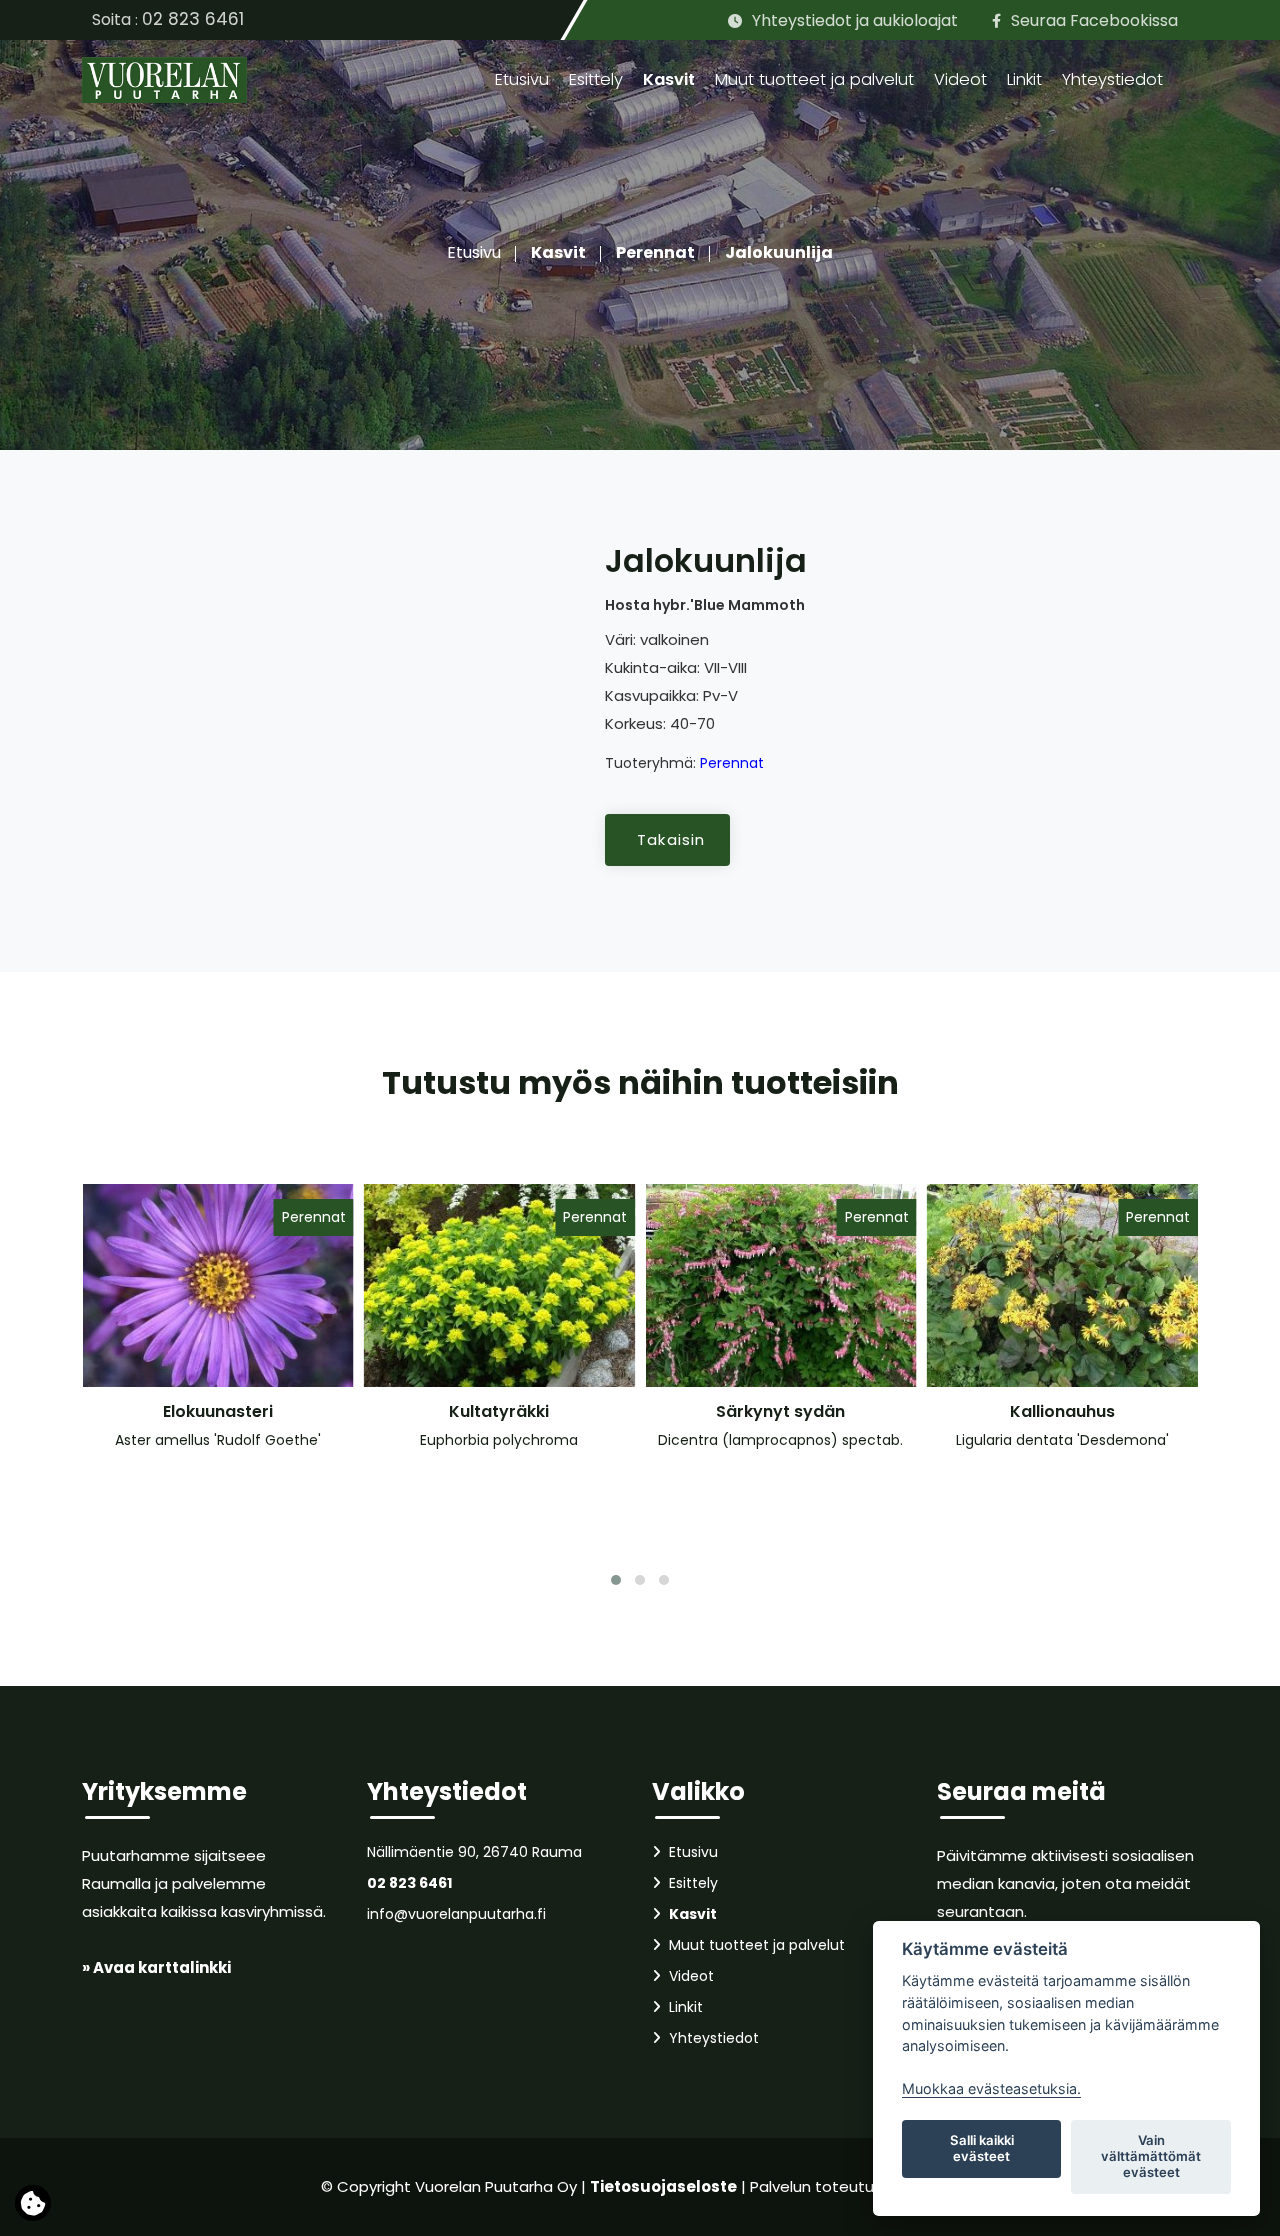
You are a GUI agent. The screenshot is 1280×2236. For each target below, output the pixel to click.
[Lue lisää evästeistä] (33, 2208)
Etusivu (522, 79)
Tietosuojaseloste (663, 2186)
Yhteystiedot (1112, 79)
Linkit (1024, 79)
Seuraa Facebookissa (1094, 20)
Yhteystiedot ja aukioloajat (855, 20)
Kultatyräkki (499, 1411)
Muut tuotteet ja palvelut (814, 79)
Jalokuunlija (779, 252)
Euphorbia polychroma (499, 1440)
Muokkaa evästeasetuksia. (991, 2088)
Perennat (655, 252)
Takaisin (671, 839)
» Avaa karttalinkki (156, 1967)
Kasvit (669, 79)
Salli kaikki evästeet (982, 2148)
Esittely (596, 79)
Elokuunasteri (218, 1411)
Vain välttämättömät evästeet (1151, 2156)
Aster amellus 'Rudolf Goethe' (218, 1440)
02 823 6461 (193, 19)
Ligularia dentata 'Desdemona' (1062, 1440)
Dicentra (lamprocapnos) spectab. (780, 1440)
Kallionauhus (1062, 1411)
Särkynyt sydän (780, 1411)
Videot (960, 79)
